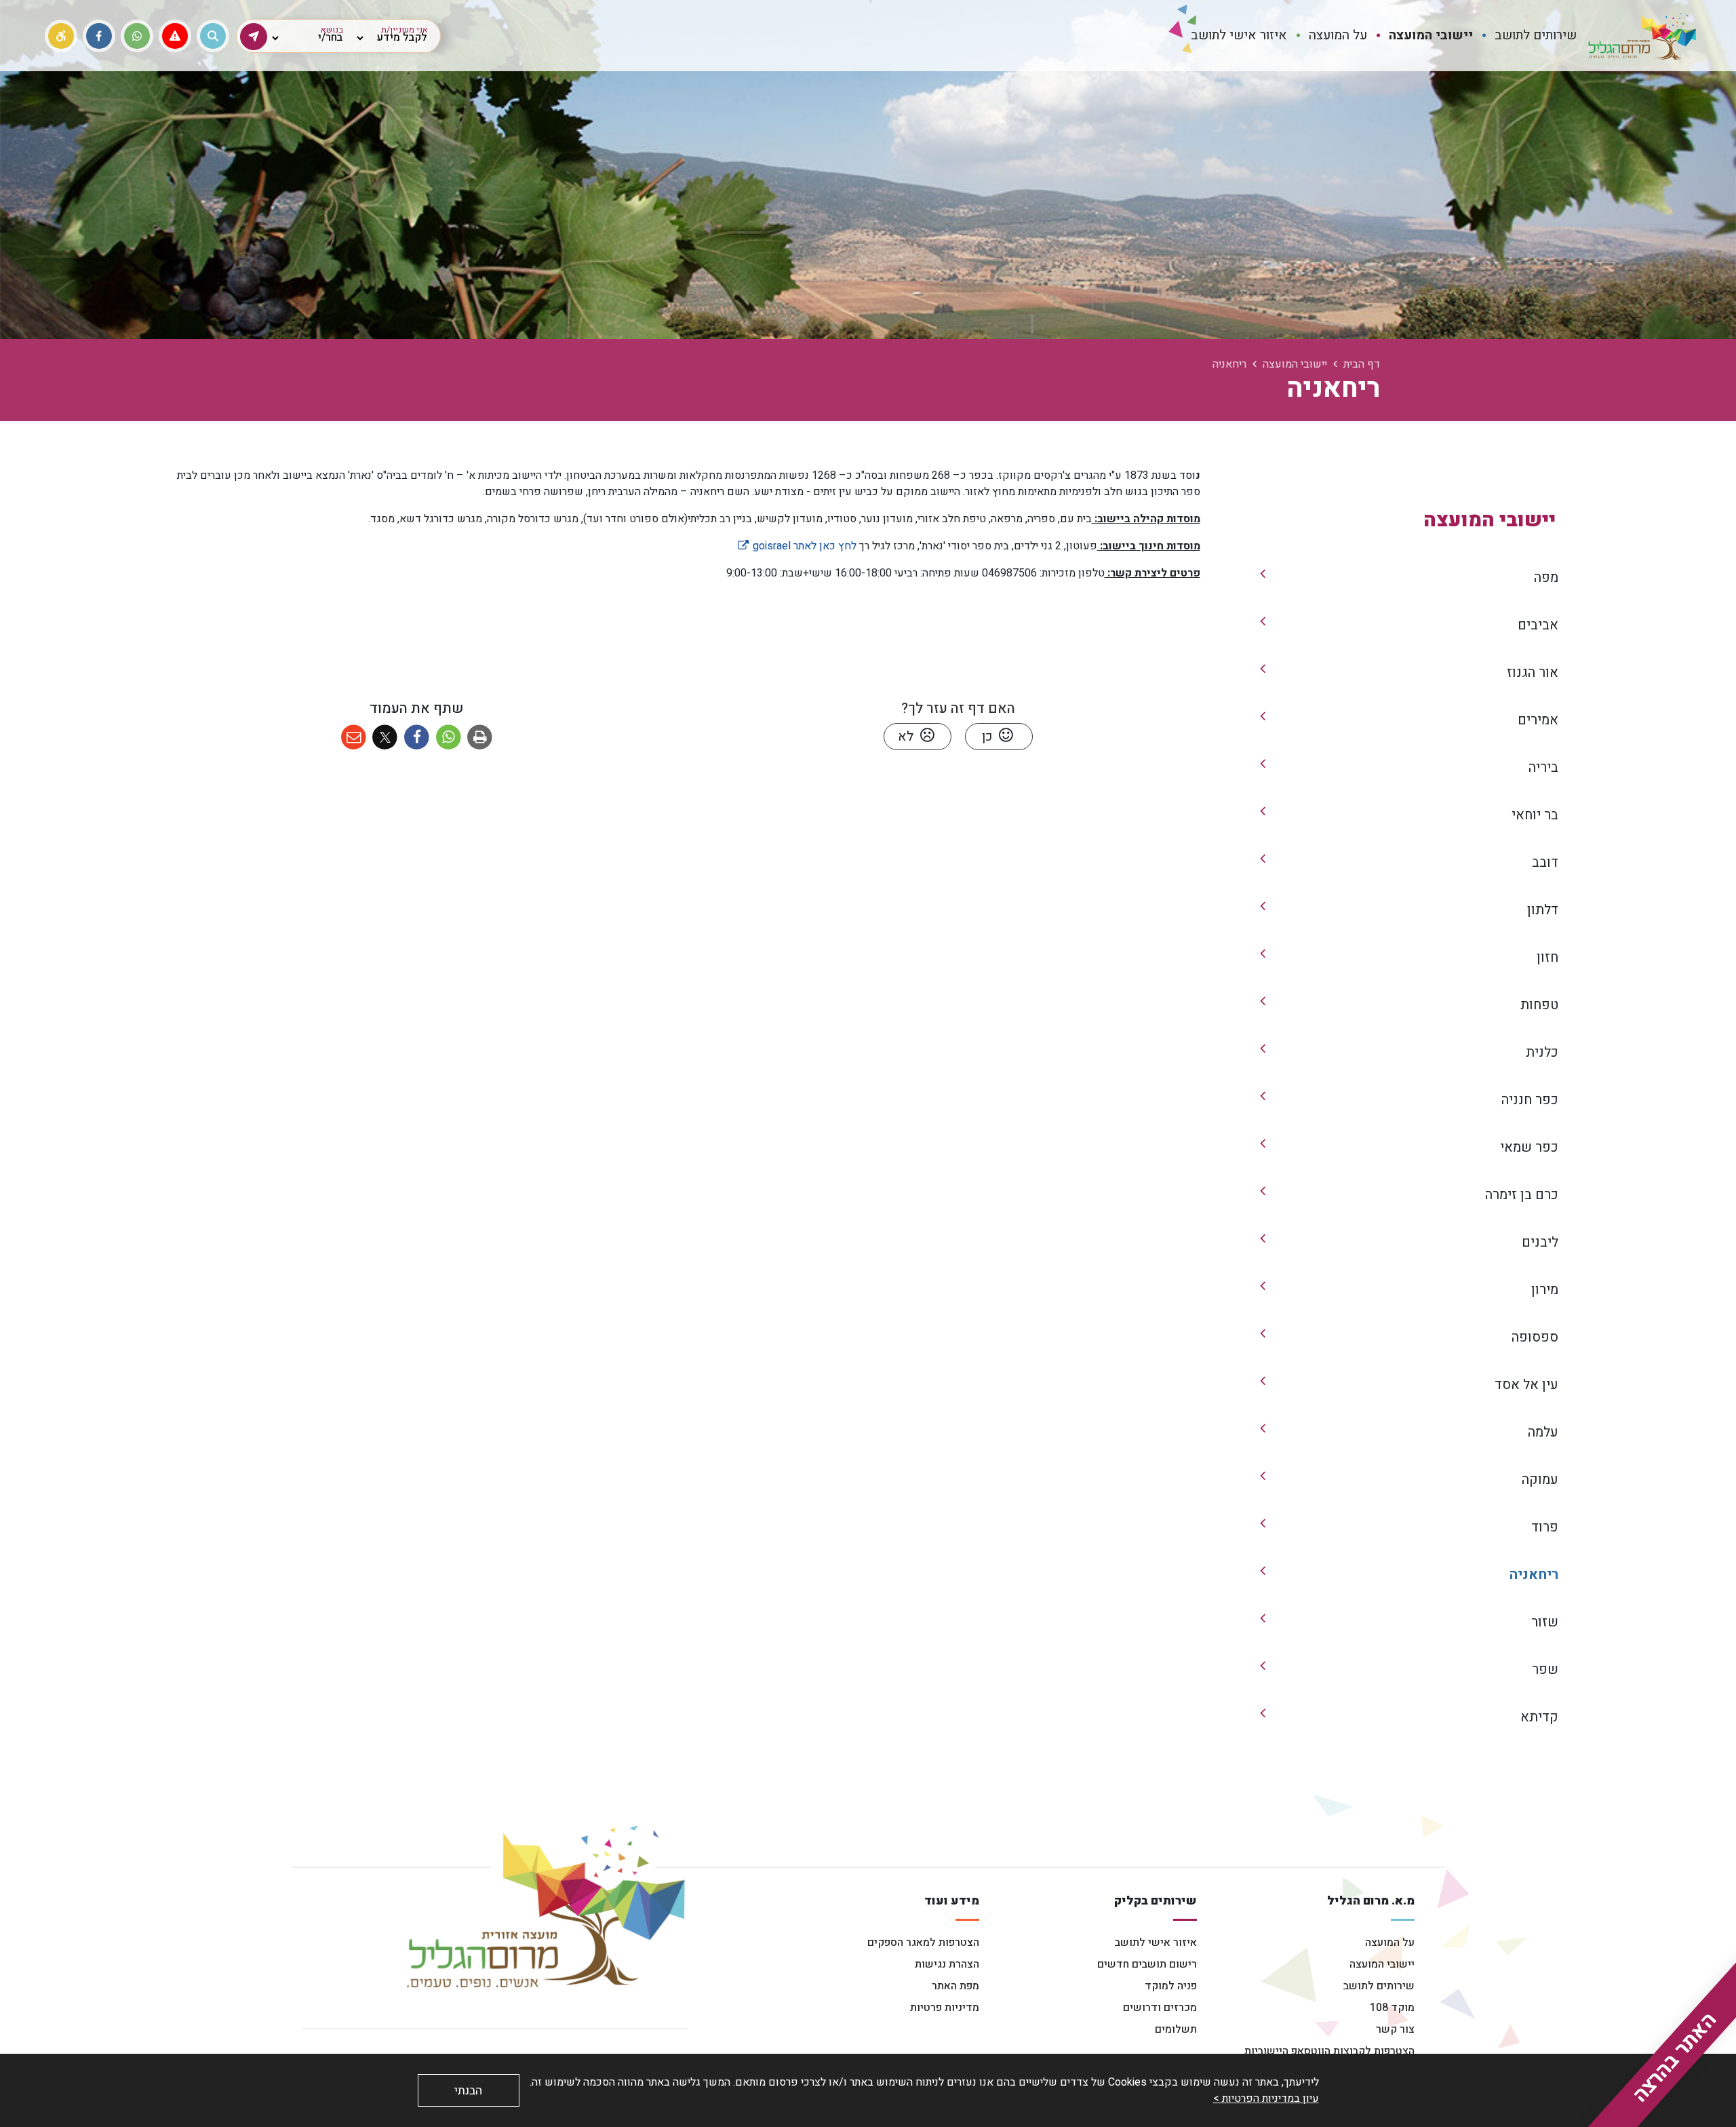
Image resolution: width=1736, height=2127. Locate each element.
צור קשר (1395, 2029)
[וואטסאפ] (137, 36)
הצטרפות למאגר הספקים (923, 1943)
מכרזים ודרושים (1160, 2008)
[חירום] (175, 36)
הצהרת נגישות (947, 1964)
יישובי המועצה (1382, 1964)
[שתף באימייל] (354, 738)
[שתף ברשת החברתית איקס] (386, 738)
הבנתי (468, 2091)
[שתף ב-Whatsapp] (449, 738)
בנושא (332, 30)
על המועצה (1390, 1943)
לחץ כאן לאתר (796, 546)
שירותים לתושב (1379, 1986)
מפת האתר (955, 1986)
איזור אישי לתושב (1156, 1943)
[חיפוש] (213, 36)
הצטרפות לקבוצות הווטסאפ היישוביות (1329, 2051)
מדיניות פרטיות (945, 2008)
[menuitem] (1536, 36)
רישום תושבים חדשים (1147, 1964)
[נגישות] (61, 36)
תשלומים (1176, 2029)
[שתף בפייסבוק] (417, 738)
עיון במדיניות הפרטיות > (1266, 2099)
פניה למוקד (1171, 1986)
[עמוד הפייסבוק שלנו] (99, 36)
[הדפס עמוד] (480, 738)
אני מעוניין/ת (405, 30)
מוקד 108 (1392, 2008)
